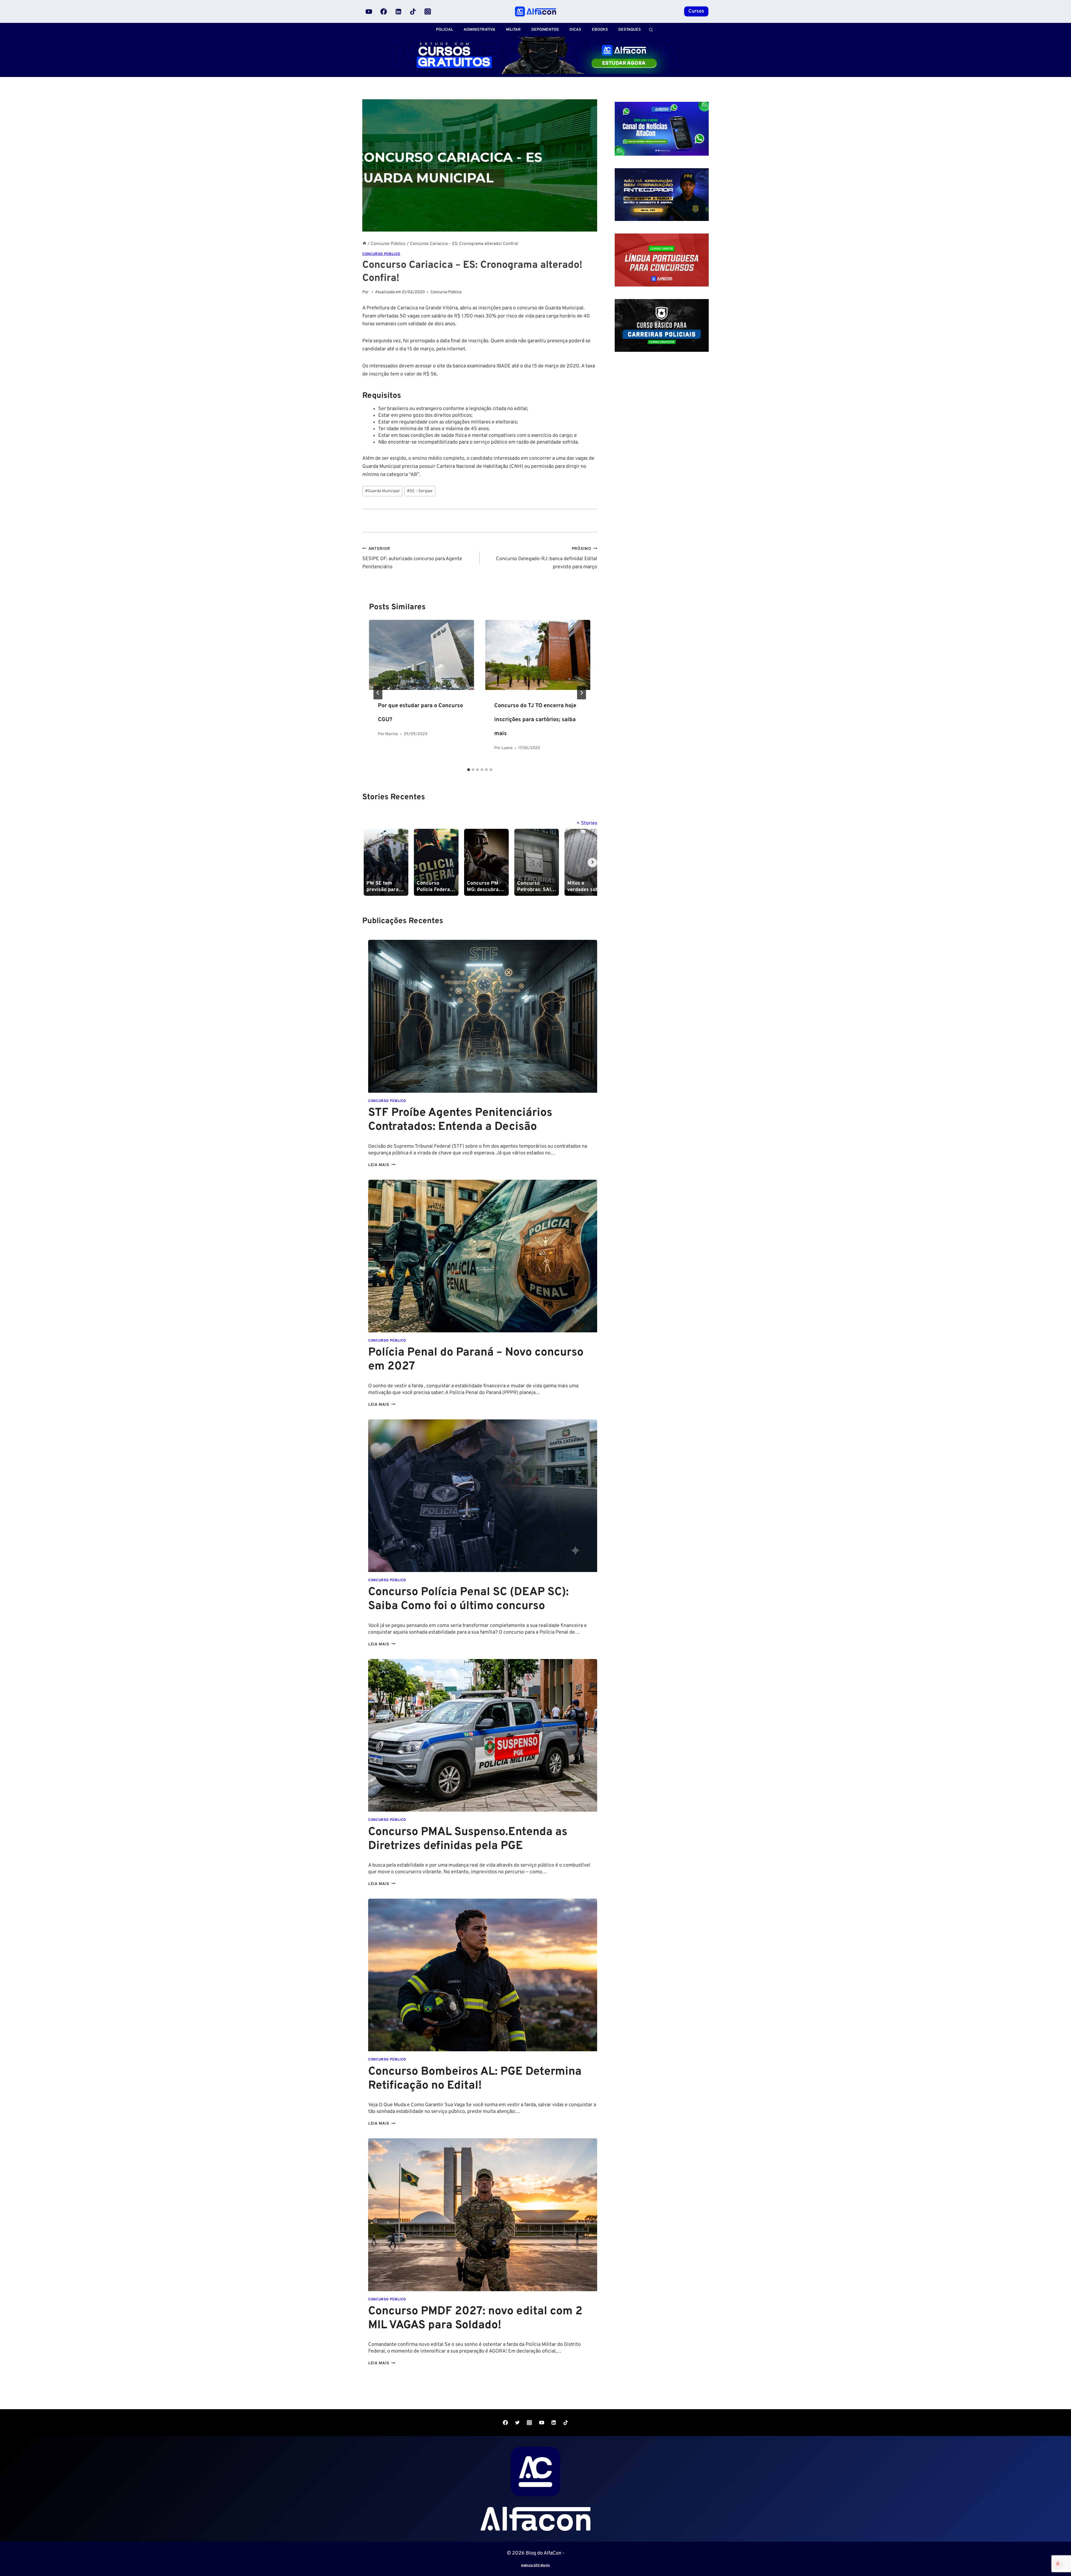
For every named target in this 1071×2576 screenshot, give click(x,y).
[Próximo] (582, 693)
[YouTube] (369, 11)
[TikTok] (413, 11)
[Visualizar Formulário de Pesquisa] (651, 30)
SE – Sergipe (420, 491)
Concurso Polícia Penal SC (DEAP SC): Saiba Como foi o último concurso (468, 1599)
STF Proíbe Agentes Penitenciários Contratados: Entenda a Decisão (460, 1120)
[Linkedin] (398, 11)
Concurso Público (381, 254)
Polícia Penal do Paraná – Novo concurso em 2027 (476, 1360)
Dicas (575, 30)
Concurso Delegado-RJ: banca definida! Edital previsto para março (547, 558)
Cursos (696, 11)
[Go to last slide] (378, 693)
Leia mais (382, 1165)
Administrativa (479, 30)
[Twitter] (517, 2423)
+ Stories (587, 823)
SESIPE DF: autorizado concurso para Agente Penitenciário (412, 558)
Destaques (630, 30)
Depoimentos (545, 30)
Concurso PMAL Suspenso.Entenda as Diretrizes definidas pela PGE (468, 1839)
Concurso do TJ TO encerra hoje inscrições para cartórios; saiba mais (535, 720)
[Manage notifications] (1058, 2564)
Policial (445, 30)
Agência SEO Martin (535, 2565)
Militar (513, 30)
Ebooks (600, 30)
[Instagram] (428, 11)
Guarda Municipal (382, 491)
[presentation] (422, 655)
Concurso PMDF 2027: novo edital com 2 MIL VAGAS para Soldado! (475, 2319)
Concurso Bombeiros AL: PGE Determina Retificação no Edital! (475, 2079)
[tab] (469, 770)
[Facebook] (384, 11)
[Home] (364, 244)
